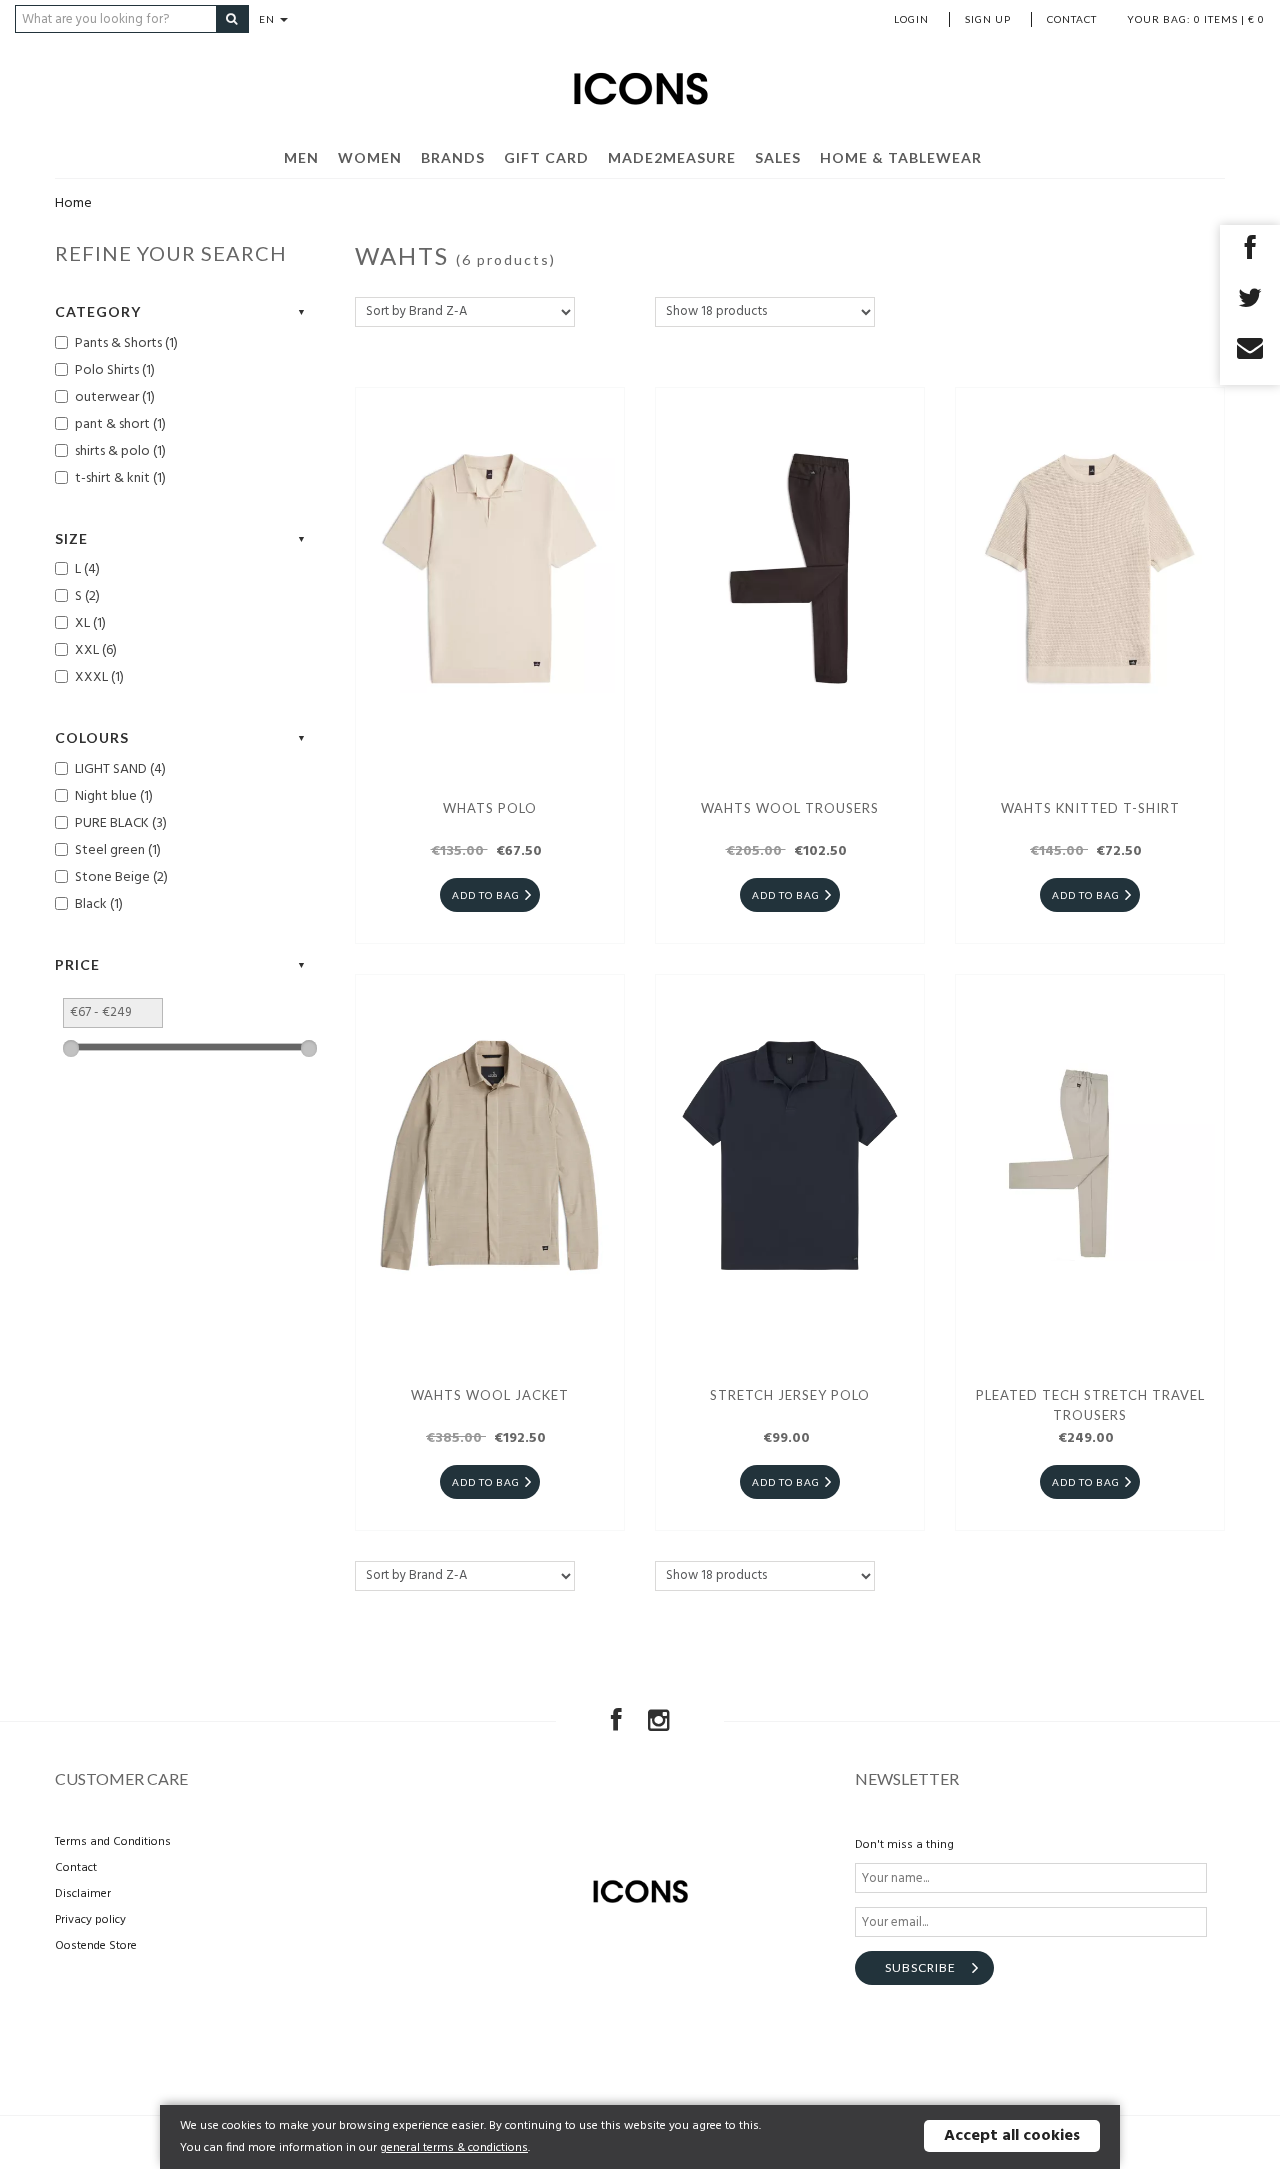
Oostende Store (96, 1946)
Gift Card (546, 157)
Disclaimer (83, 1894)
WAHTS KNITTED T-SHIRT (1090, 808)
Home (73, 203)
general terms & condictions (454, 2148)
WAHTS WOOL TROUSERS (790, 808)
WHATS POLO (490, 808)
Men (301, 157)
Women (370, 157)
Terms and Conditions (113, 1842)
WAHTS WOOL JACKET (490, 1395)
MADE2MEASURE (672, 157)
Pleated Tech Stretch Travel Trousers (1090, 1405)
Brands (453, 157)
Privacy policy (90, 1920)
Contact (1072, 19)
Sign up (988, 19)
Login (911, 19)
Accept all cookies (1012, 2136)
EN (268, 19)
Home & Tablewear (901, 157)
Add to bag (486, 895)
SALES (778, 157)
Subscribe (920, 1967)
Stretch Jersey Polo (790, 1395)
